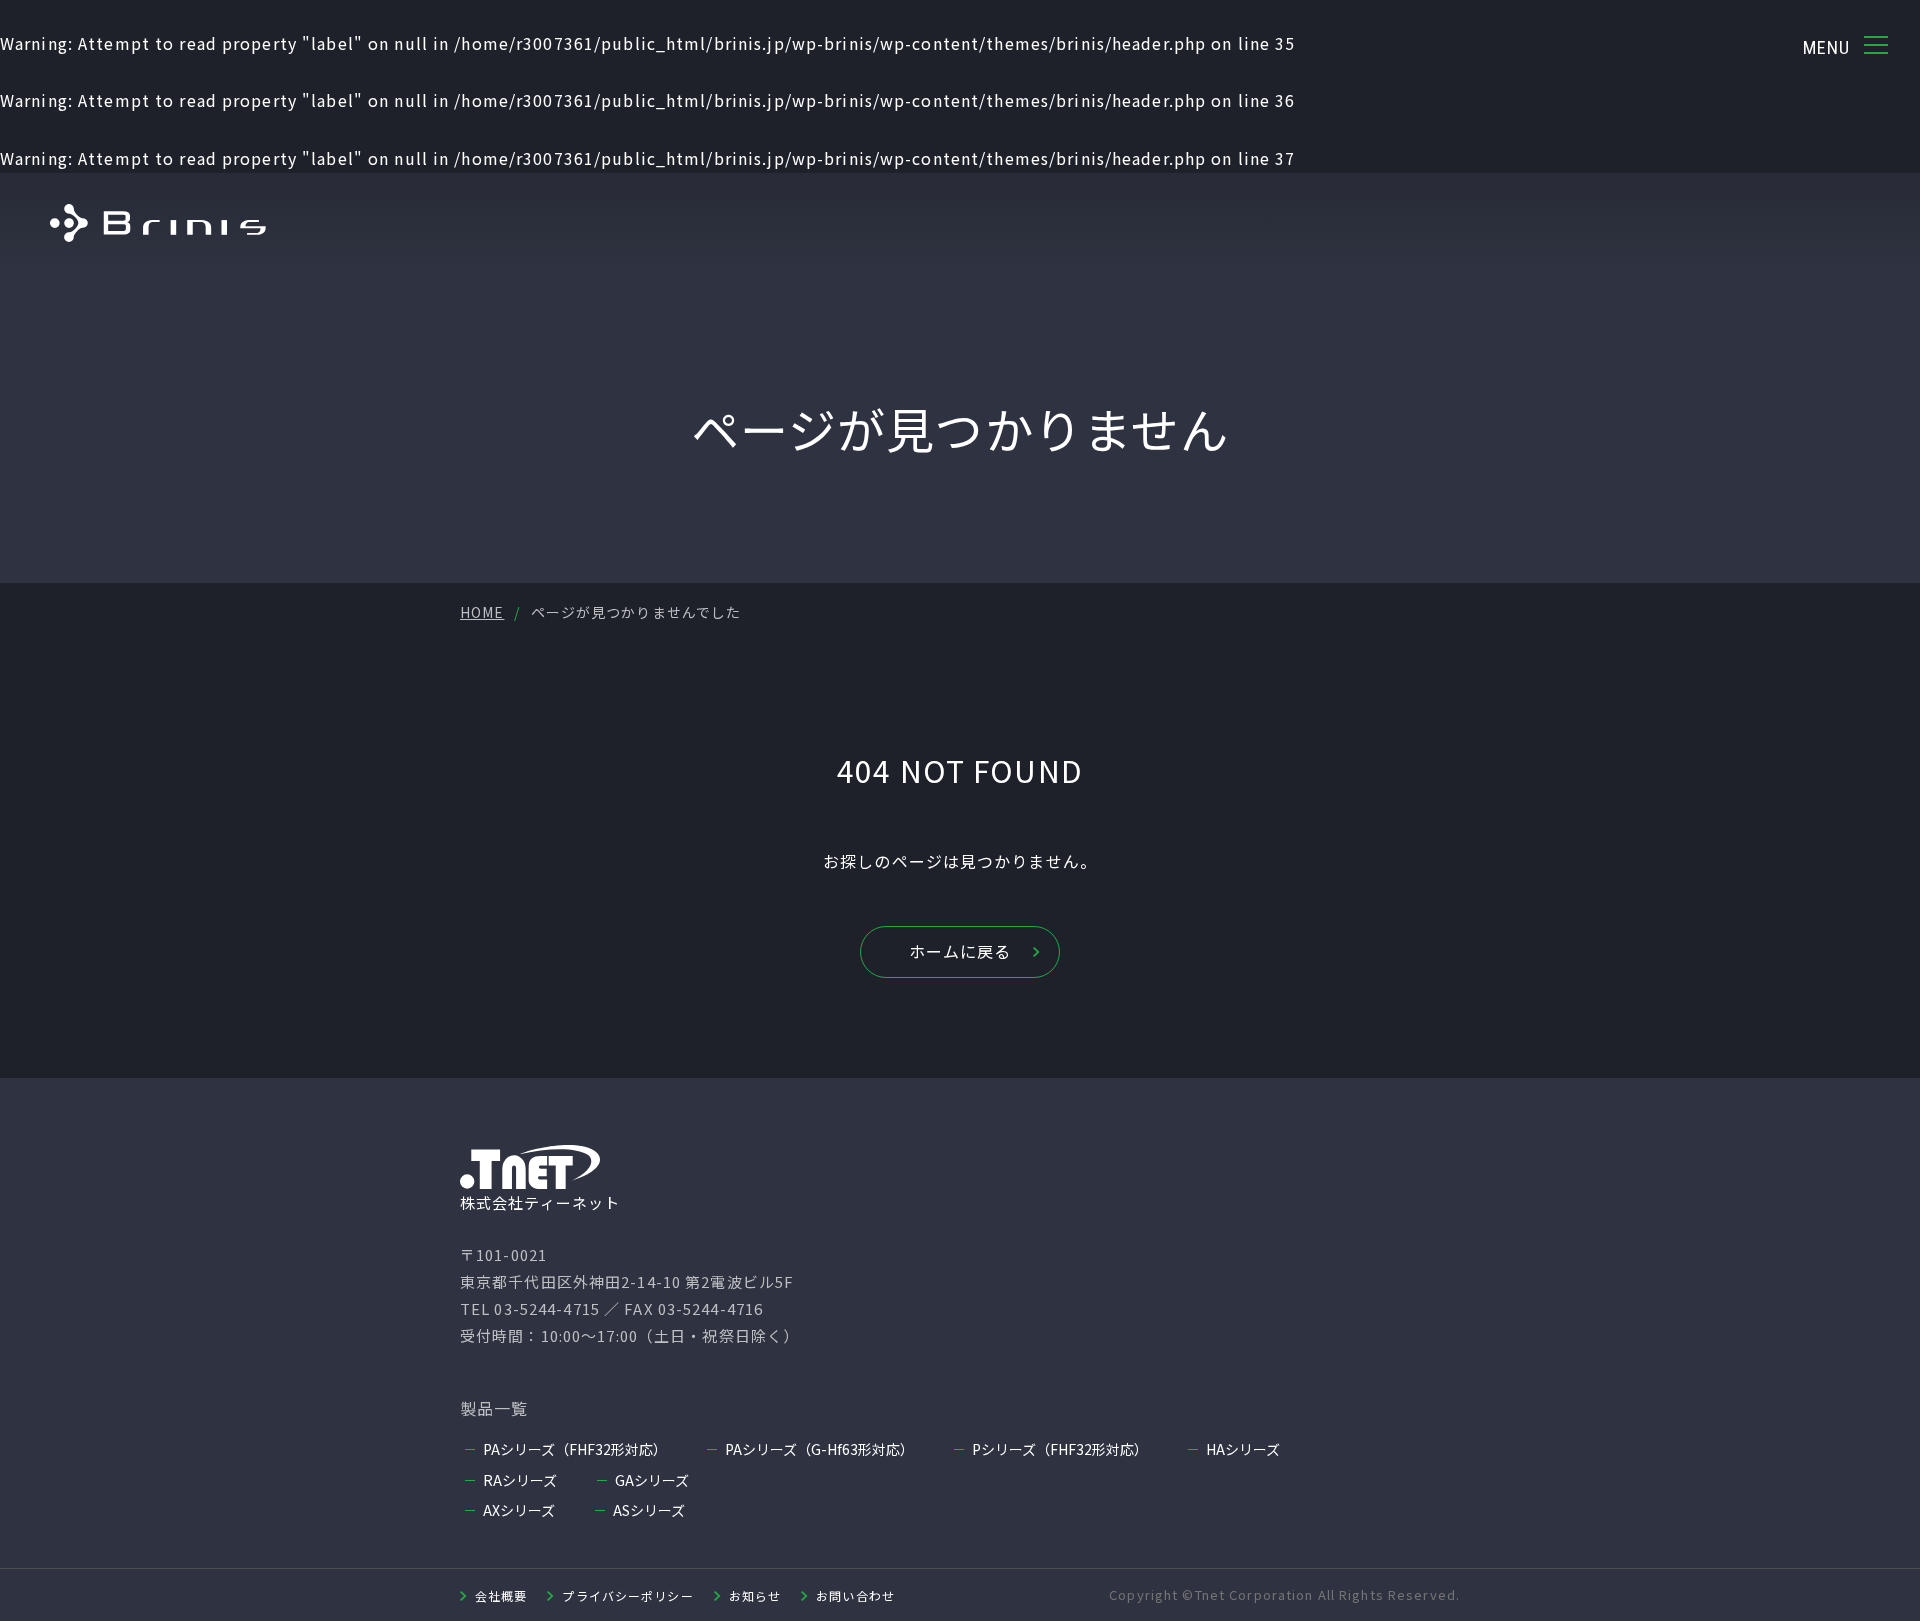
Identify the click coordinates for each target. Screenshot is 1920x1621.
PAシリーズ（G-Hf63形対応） (819, 1449)
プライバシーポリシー (627, 1595)
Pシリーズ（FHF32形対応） (1060, 1449)
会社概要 (501, 1595)
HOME (482, 612)
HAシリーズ (1243, 1449)
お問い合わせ (855, 1595)
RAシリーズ (520, 1480)
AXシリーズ (519, 1510)
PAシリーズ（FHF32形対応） (575, 1449)
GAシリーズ (652, 1480)
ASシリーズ (649, 1510)
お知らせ (755, 1595)
